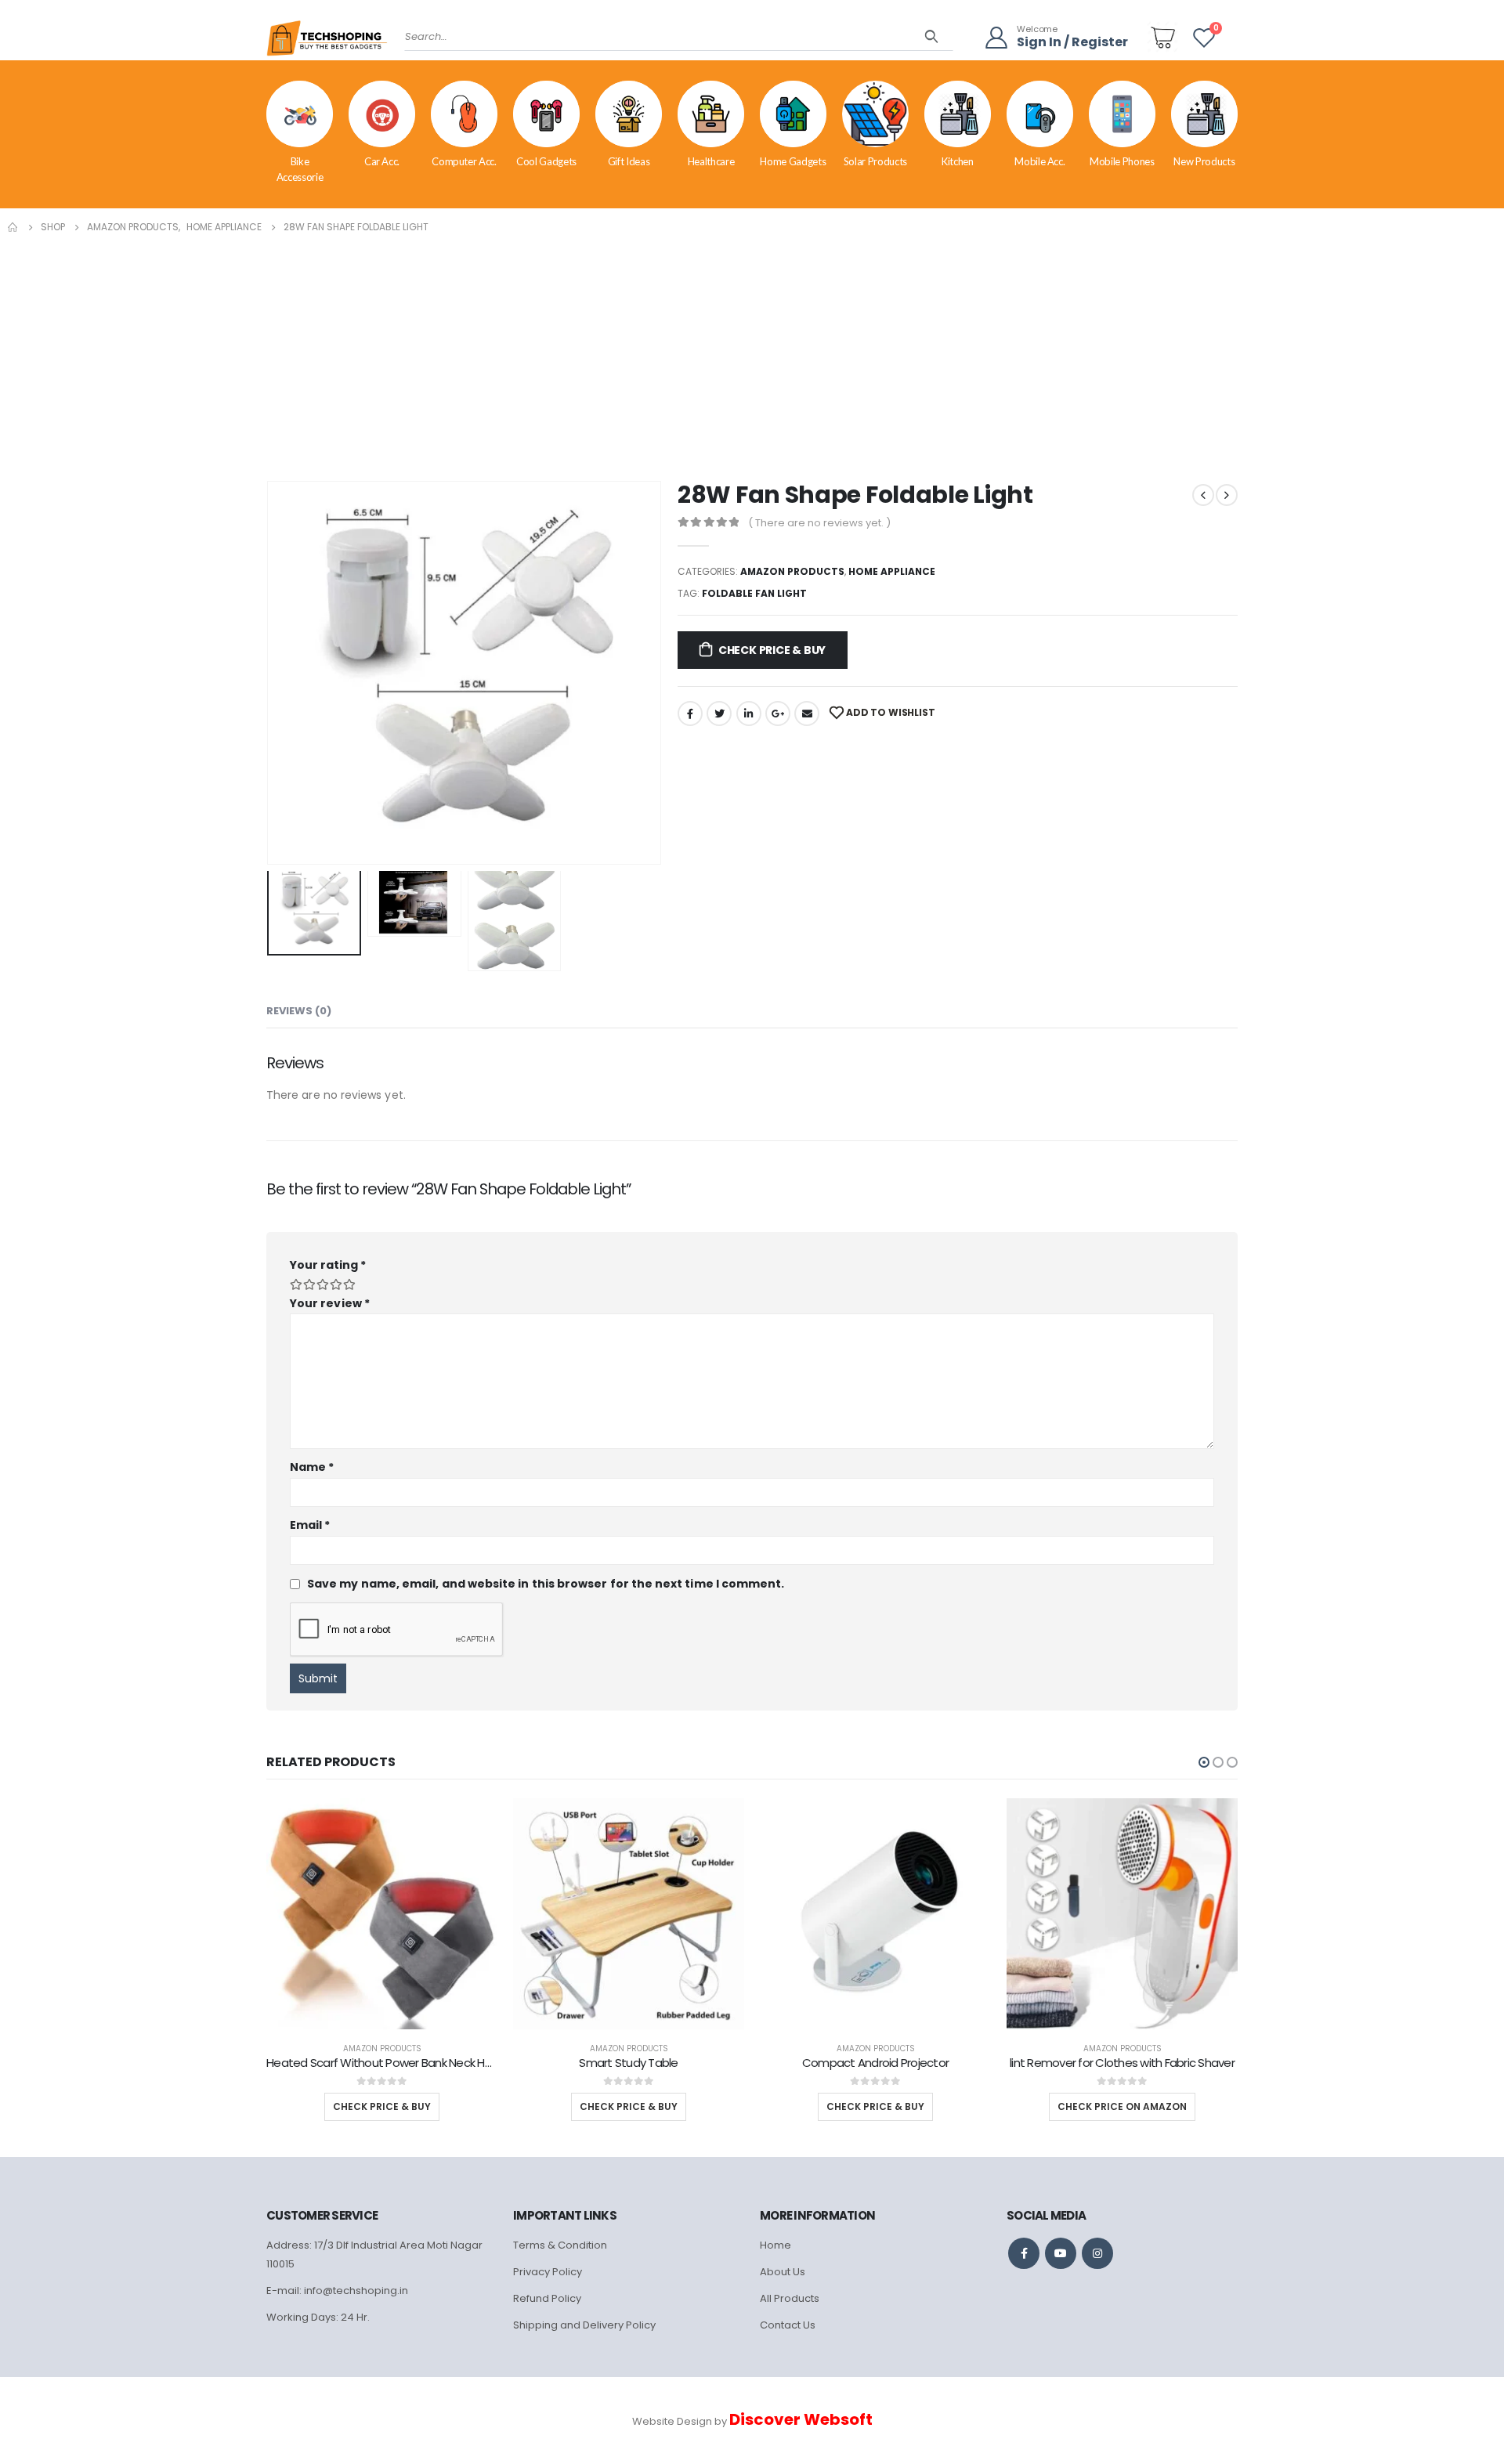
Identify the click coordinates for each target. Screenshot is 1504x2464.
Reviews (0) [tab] (299, 1011)
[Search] (932, 37)
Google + (778, 714)
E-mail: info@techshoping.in (337, 2291)
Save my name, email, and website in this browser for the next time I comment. (546, 1584)
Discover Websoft (801, 2419)
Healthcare (711, 161)
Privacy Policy (548, 2272)
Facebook (690, 714)
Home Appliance (892, 571)
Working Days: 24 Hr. (318, 2317)
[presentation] (270, 673)
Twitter (719, 714)
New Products (1204, 161)
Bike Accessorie (300, 169)
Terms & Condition (560, 2245)
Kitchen (958, 161)
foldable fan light (754, 593)
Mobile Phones (1122, 161)
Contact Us (788, 2325)
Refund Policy (547, 2298)
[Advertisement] (752, 354)
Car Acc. (382, 161)
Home (775, 2245)
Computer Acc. (464, 161)
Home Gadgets (793, 161)
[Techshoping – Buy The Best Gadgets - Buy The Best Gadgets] (327, 43)
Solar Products (875, 161)
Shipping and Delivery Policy (584, 2325)
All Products (790, 2298)
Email (807, 714)
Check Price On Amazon (1122, 2106)
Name (312, 1467)
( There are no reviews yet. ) (819, 523)
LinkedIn (749, 714)
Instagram (1097, 2253)
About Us (783, 2272)
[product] (382, 1914)
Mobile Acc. (1039, 161)
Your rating (328, 1265)
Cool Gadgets (546, 161)
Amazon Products (792, 571)
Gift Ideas (629, 161)
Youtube (1061, 2253)
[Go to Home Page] (13, 227)
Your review (330, 1303)
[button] (1204, 1762)
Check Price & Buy (772, 650)
